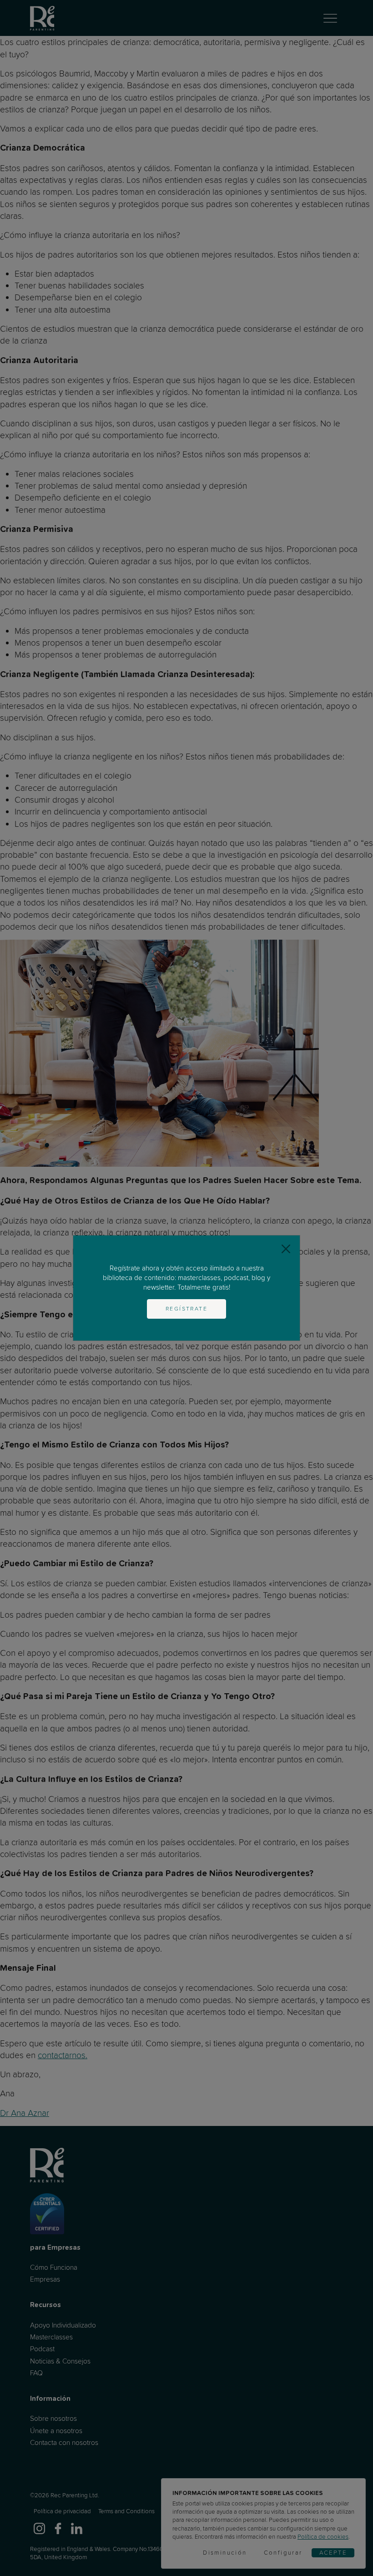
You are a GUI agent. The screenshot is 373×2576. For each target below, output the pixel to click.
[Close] (286, 1249)
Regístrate (186, 1309)
